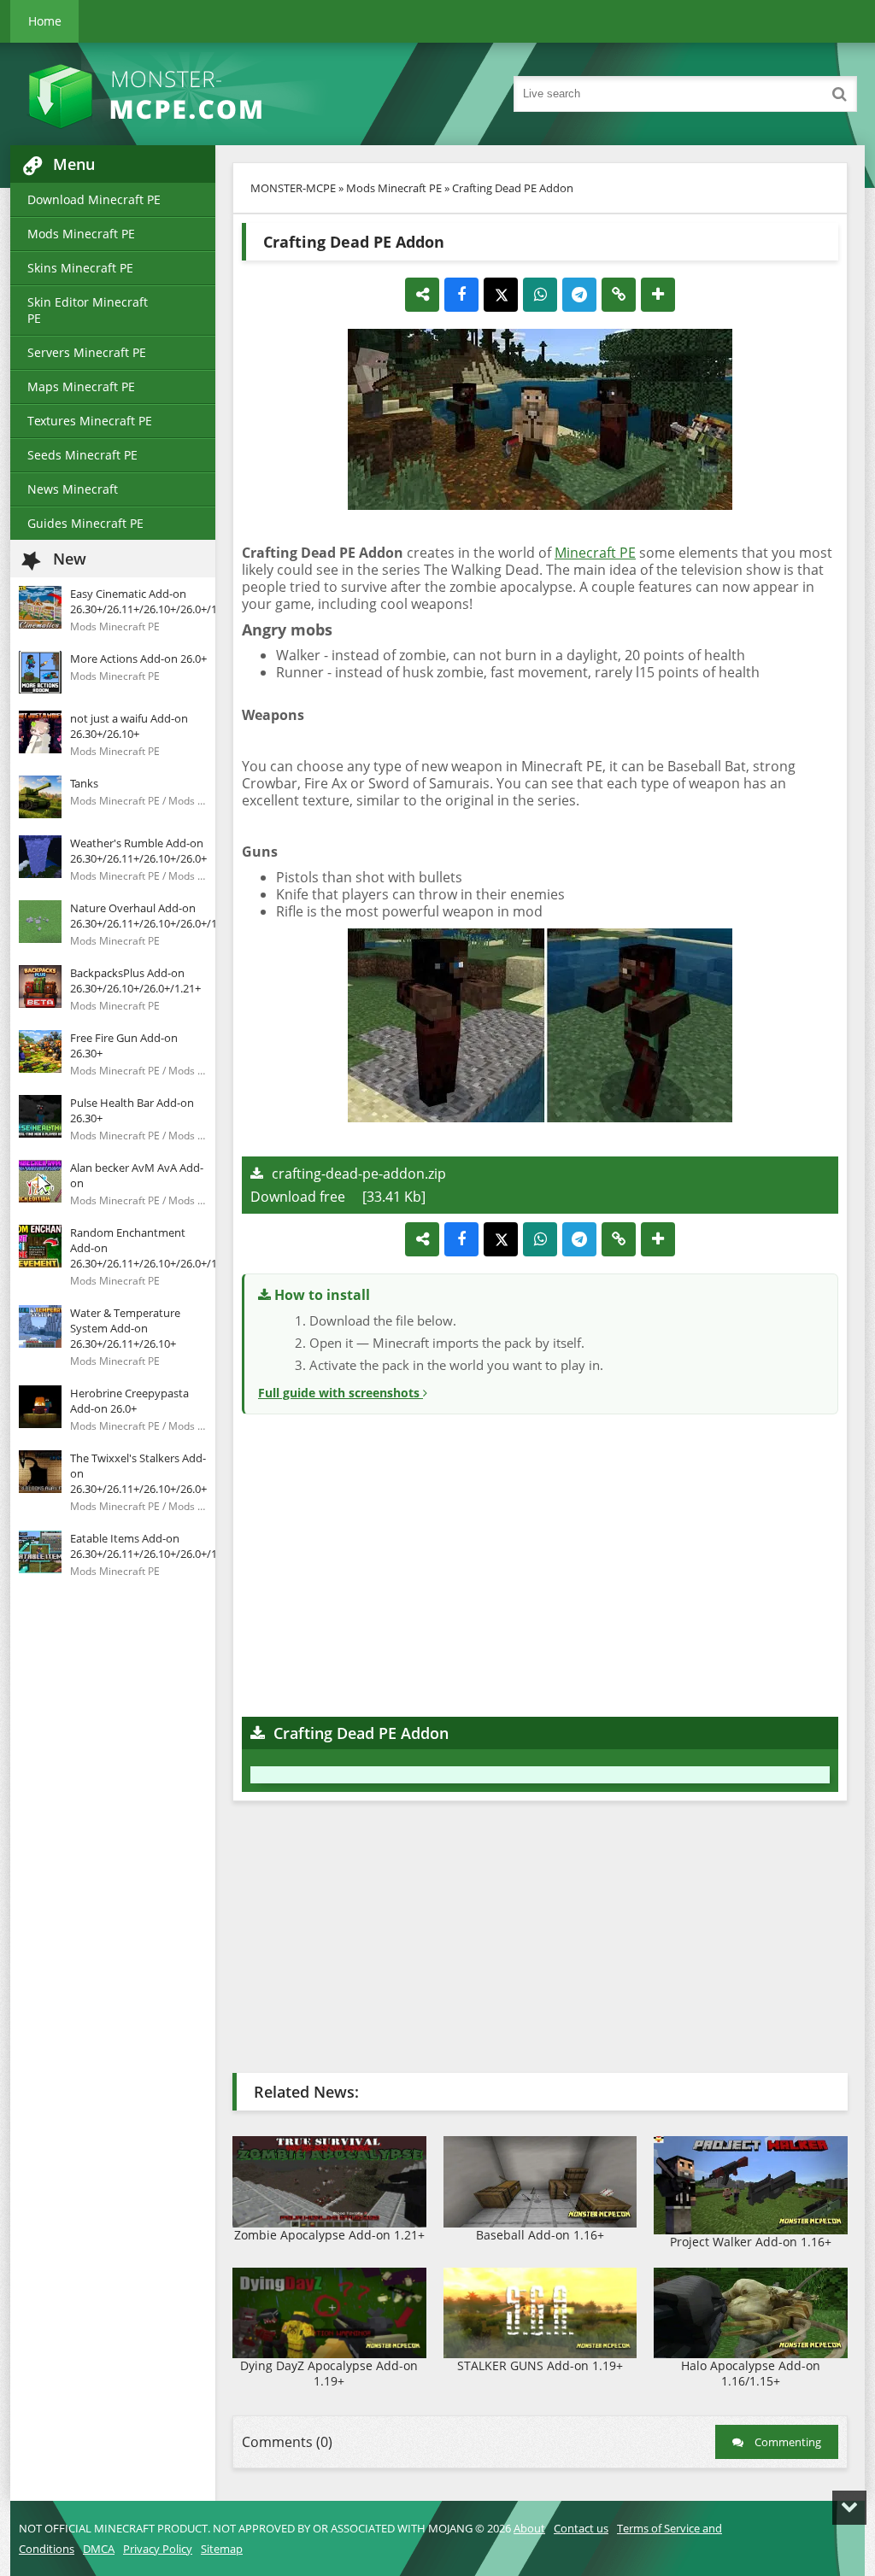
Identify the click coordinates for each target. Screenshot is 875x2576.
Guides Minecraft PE (85, 523)
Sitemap (222, 2549)
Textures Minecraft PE (90, 421)
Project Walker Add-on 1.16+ (751, 2242)
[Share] (422, 295)
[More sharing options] (658, 295)
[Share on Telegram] (579, 295)
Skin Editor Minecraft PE (88, 310)
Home (45, 21)
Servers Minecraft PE (87, 352)
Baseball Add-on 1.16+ (540, 2235)
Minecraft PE (595, 553)
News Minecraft (73, 489)
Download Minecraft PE (94, 199)
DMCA (99, 2549)
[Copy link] (619, 295)
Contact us (581, 2528)
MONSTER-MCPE (293, 188)
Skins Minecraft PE (80, 268)
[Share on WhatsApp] (540, 295)
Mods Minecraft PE (81, 234)
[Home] (190, 94)
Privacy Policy (158, 2549)
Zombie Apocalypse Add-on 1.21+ (329, 2235)
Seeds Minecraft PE (82, 455)
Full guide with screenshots (341, 1393)
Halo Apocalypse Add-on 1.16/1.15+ (751, 2373)
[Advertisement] (540, 1563)
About (529, 2528)
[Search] (839, 94)
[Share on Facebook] (461, 295)
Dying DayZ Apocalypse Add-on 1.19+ (329, 2373)
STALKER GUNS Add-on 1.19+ (540, 2365)
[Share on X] (501, 295)
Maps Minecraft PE (81, 386)
